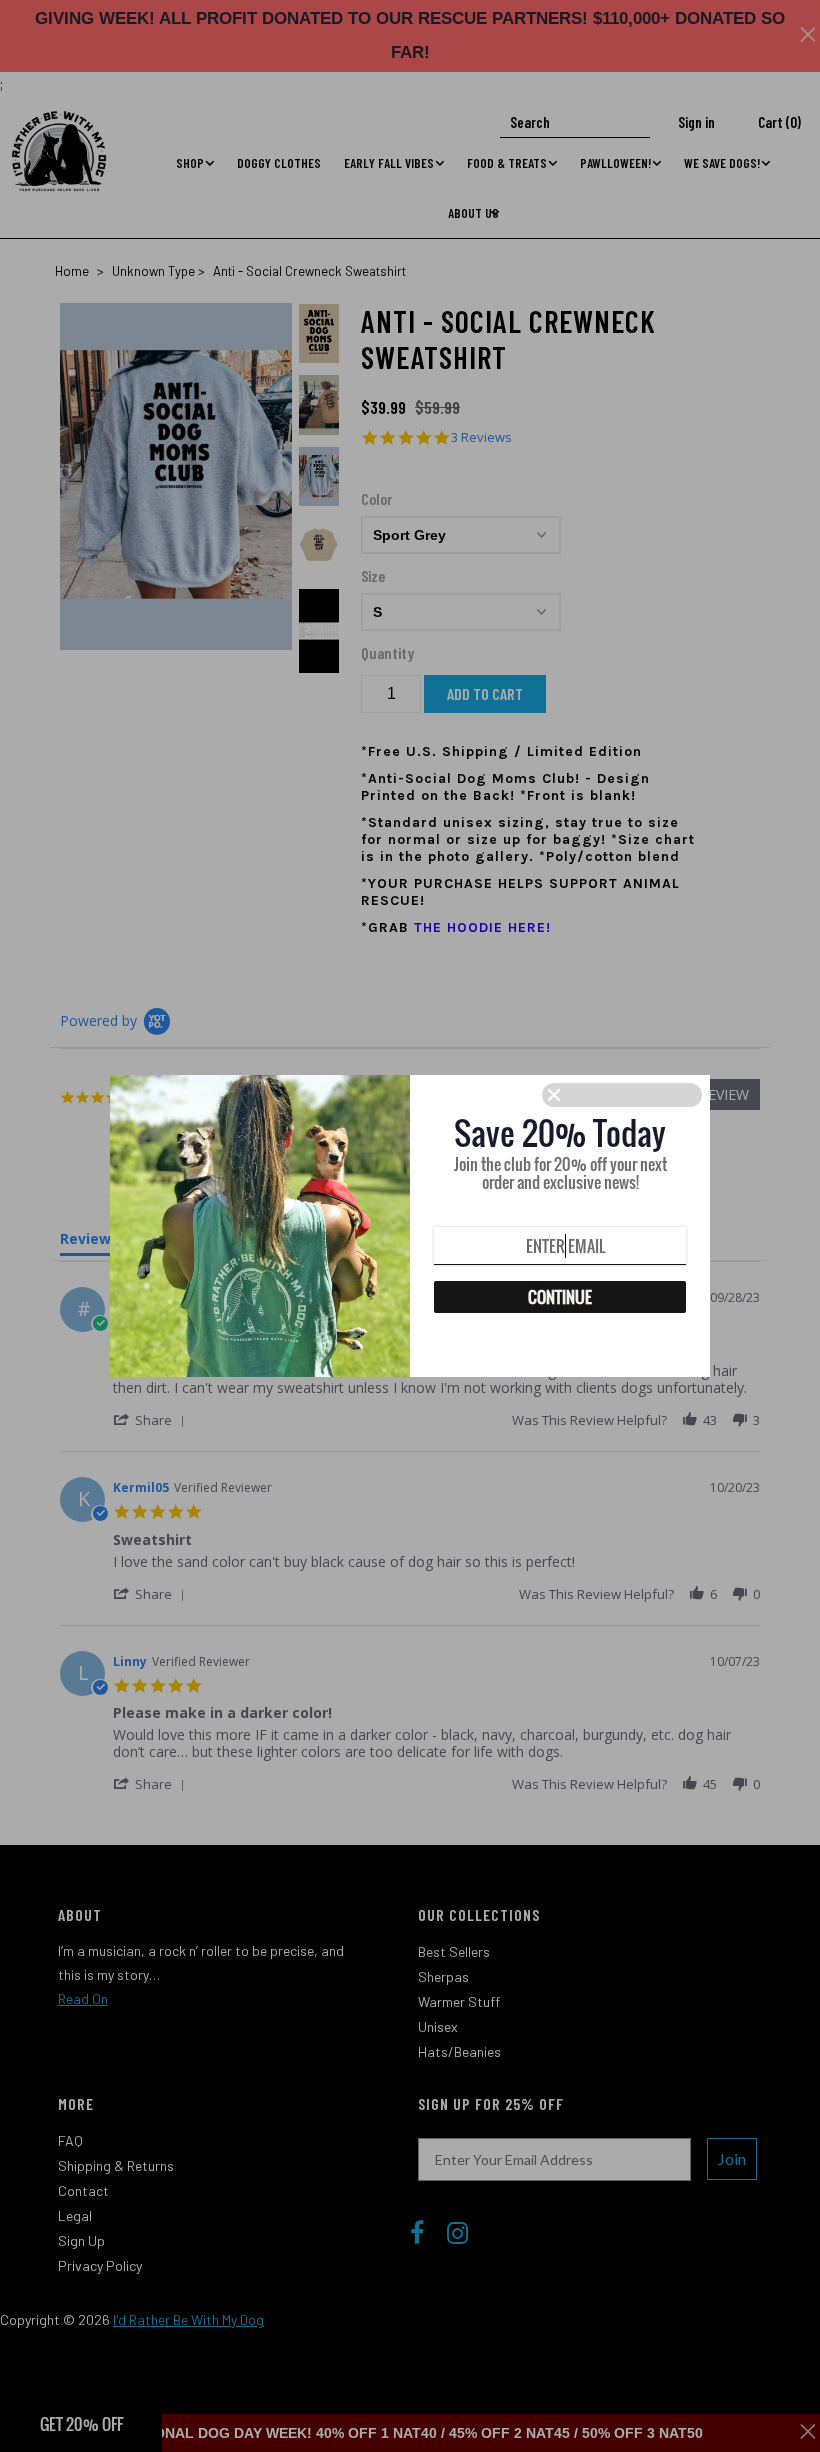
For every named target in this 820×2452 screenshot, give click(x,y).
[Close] (622, 1095)
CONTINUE (560, 1297)
